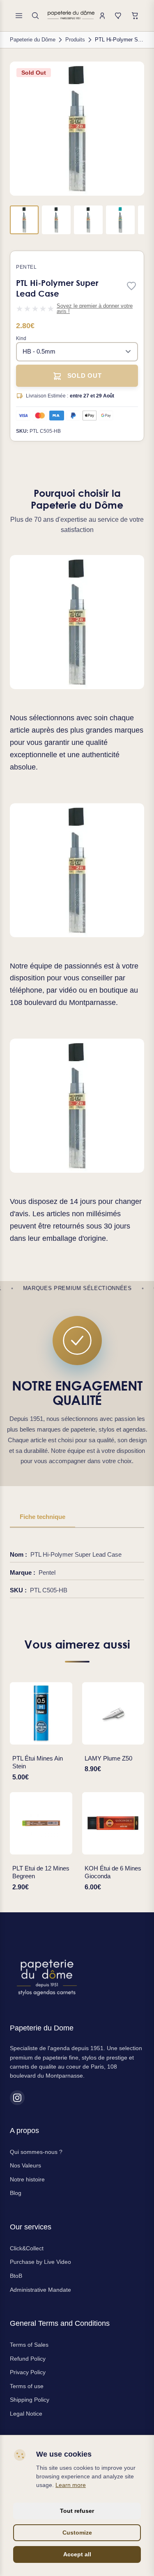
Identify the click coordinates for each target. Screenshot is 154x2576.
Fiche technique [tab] (43, 1517)
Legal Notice (26, 2414)
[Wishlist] (119, 16)
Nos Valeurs (25, 2165)
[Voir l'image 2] (56, 220)
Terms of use (27, 2386)
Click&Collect (27, 2248)
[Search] (35, 16)
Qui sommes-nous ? (36, 2152)
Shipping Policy (30, 2400)
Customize (77, 2533)
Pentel (26, 267)
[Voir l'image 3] (88, 220)
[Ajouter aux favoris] (131, 287)
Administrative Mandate (40, 2290)
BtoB (16, 2276)
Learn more (71, 2485)
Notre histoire (27, 2179)
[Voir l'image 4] (120, 220)
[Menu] (19, 16)
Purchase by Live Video (40, 2262)
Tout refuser (77, 2511)
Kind (21, 338)
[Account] (102, 16)
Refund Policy (28, 2359)
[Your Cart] (135, 16)
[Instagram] (17, 2098)
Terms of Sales (29, 2345)
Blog (16, 2193)
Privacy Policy (28, 2372)
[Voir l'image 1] (24, 220)
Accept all (77, 2554)
